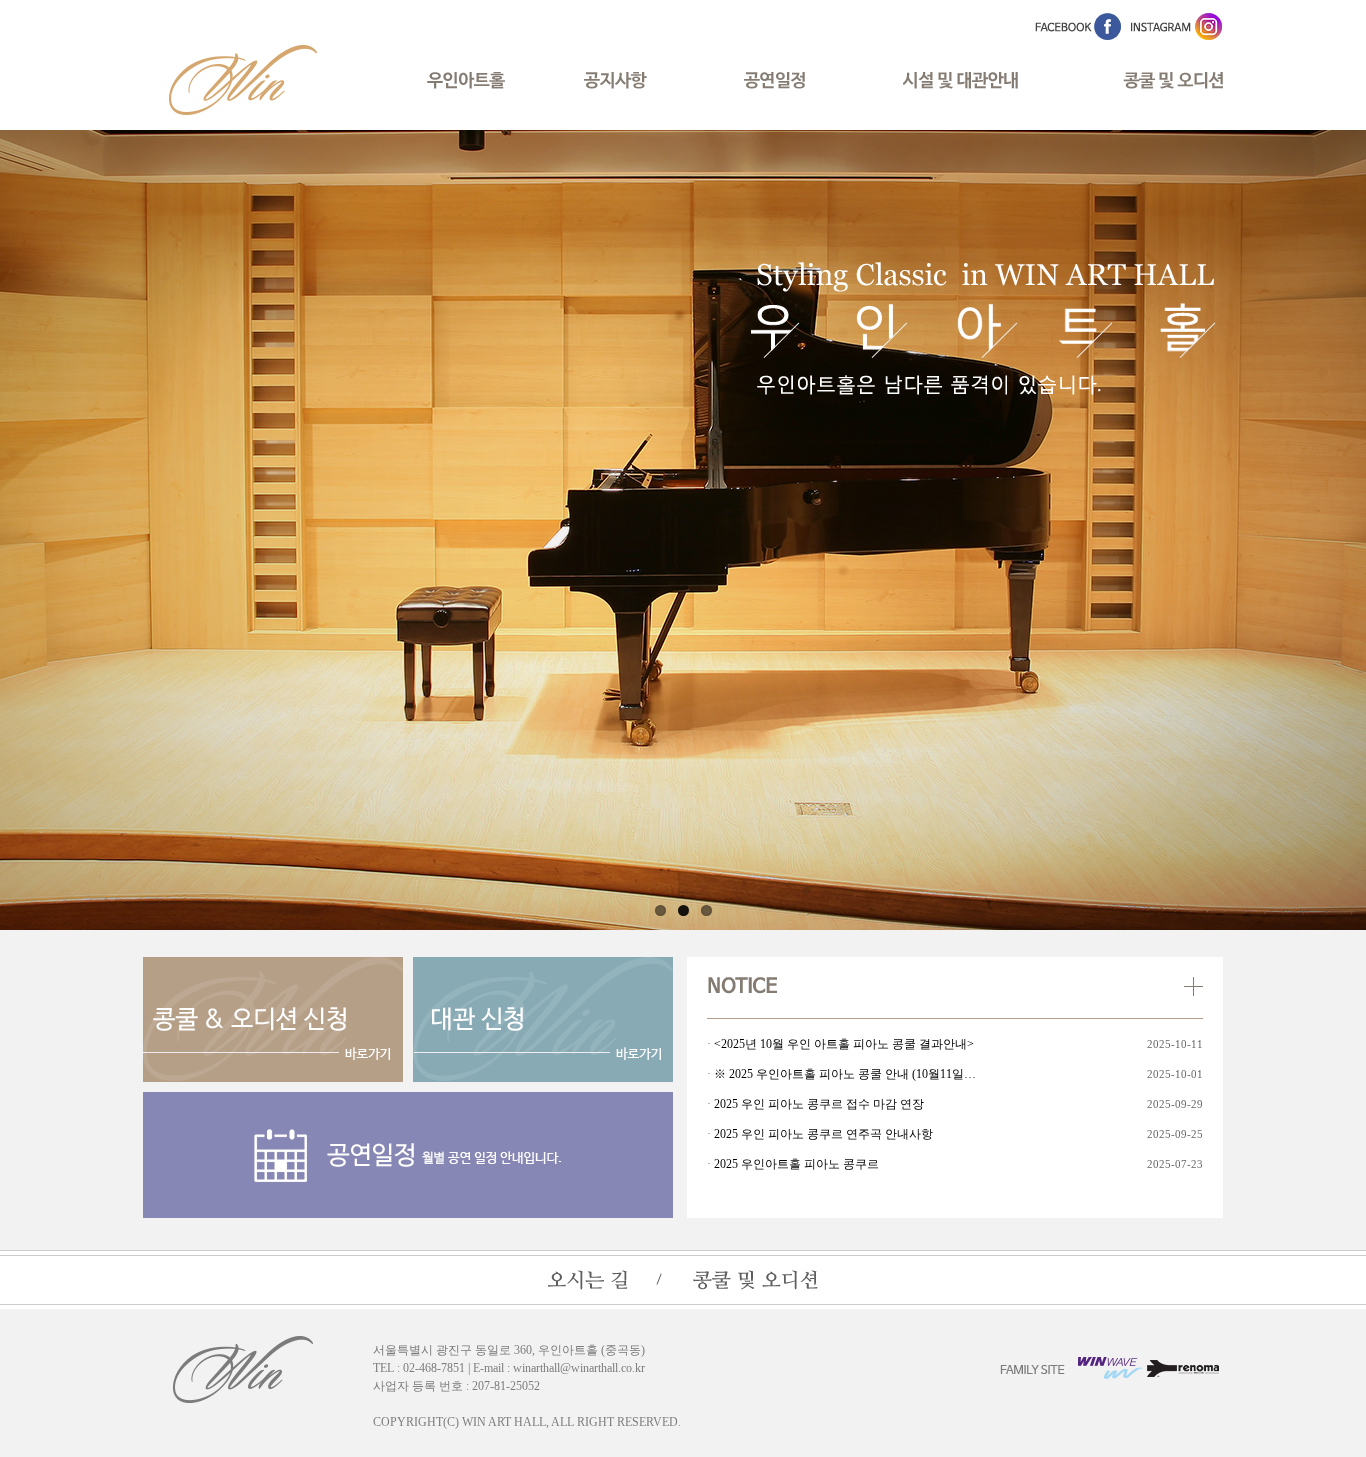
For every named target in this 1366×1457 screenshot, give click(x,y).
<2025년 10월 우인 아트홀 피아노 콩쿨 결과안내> (844, 1044)
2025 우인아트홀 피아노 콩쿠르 (796, 1164)
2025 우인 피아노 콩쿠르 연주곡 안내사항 (823, 1134)
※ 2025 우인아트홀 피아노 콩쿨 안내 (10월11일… (845, 1074)
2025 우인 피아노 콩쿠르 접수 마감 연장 (819, 1104)
